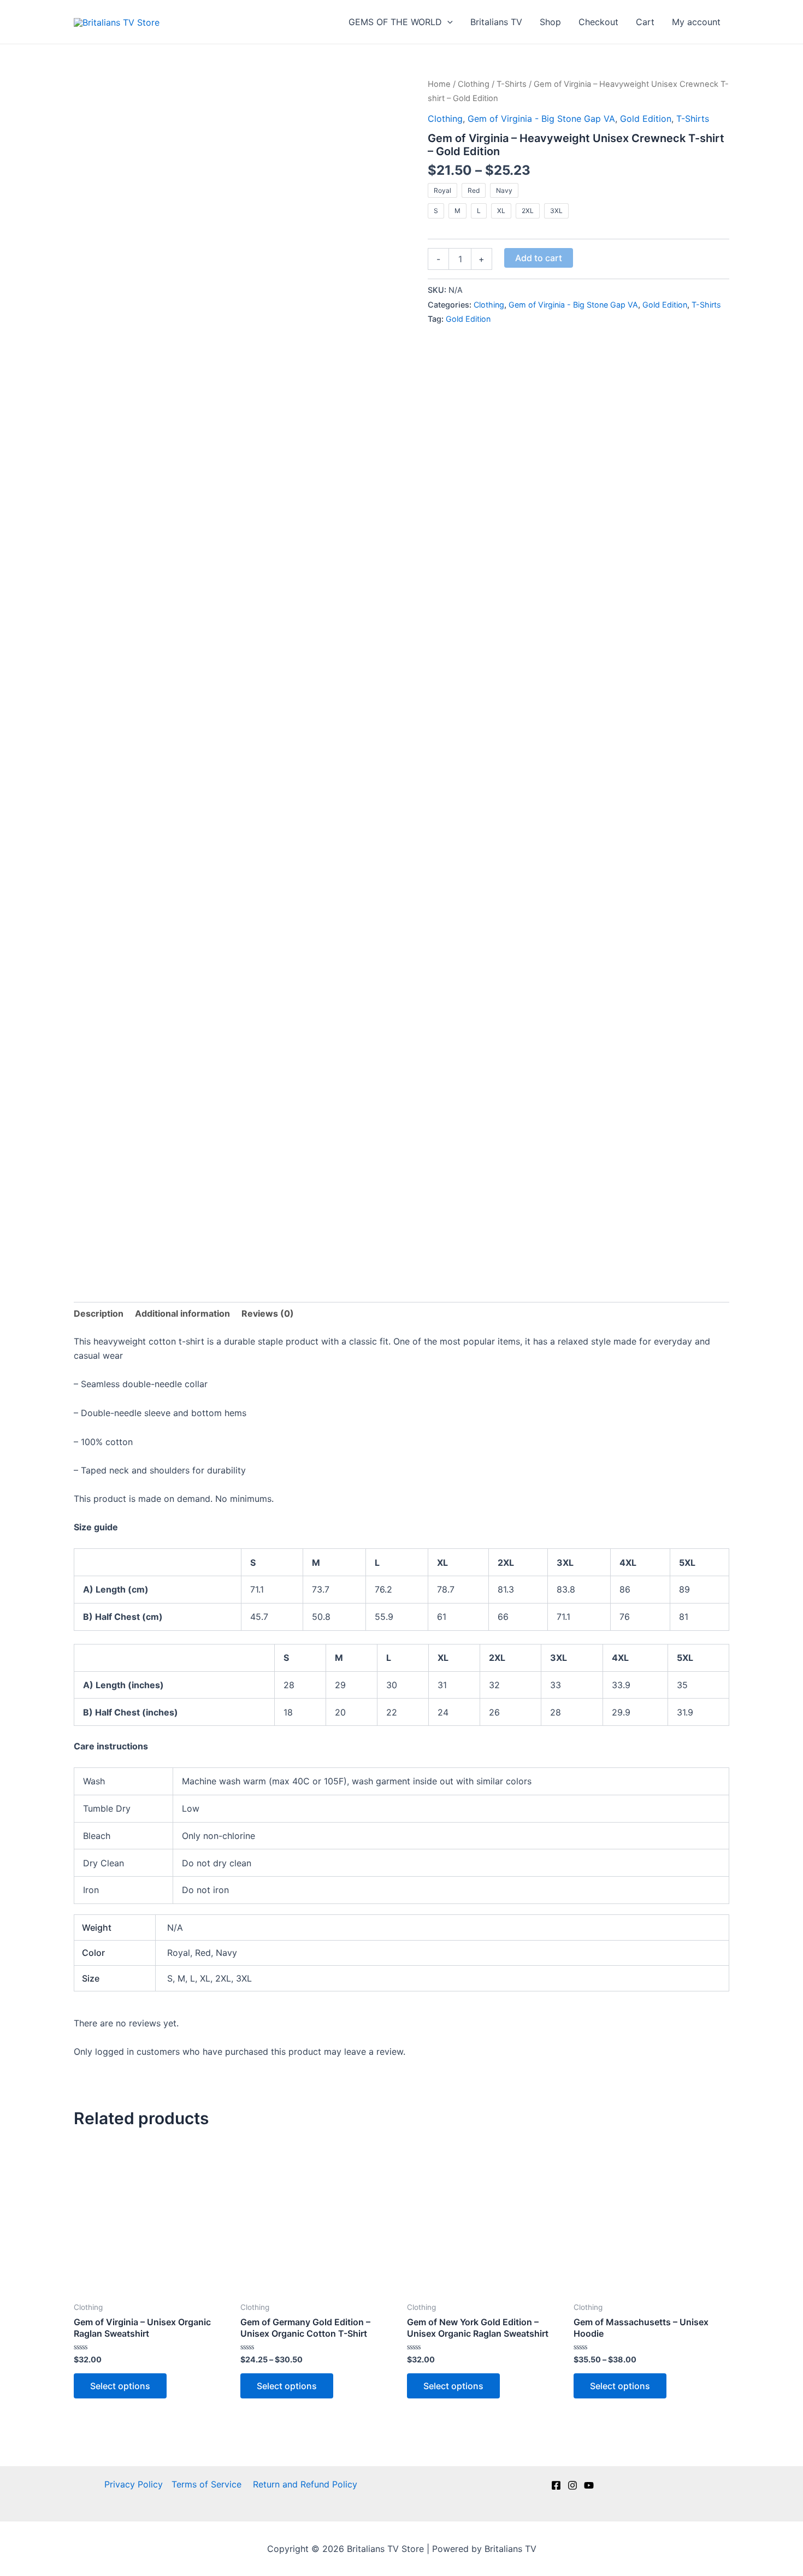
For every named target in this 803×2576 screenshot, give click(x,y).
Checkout (598, 22)
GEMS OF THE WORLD (395, 22)
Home (439, 84)
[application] (447, 22)
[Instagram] (572, 2485)
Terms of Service (208, 2484)
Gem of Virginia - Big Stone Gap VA (541, 119)
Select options (120, 2386)
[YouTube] (589, 2485)
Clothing (474, 84)
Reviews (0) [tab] (268, 1313)
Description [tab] (99, 1313)
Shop (550, 22)
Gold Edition (646, 119)
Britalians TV (496, 22)
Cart (645, 22)
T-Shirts (512, 84)
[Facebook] (556, 2485)
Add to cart (539, 258)
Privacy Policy (134, 2484)
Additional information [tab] (182, 1313)
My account (696, 22)
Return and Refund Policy (305, 2484)
